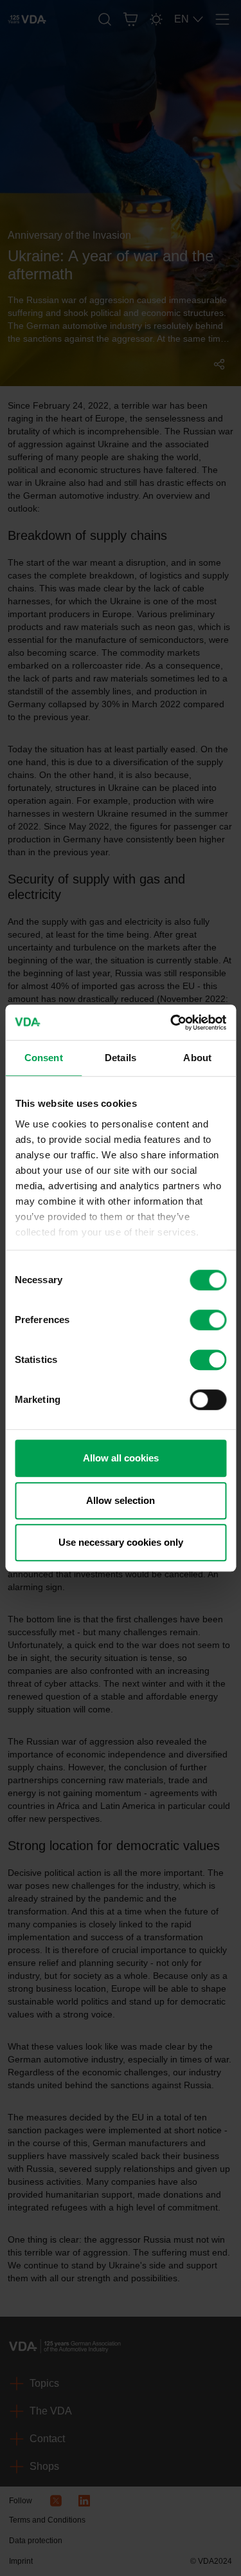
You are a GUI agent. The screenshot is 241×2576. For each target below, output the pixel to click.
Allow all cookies (121, 1458)
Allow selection (121, 1500)
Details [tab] (121, 1058)
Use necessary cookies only (121, 1542)
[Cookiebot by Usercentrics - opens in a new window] (172, 1023)
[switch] (208, 1320)
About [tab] (197, 1058)
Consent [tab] (44, 1058)
